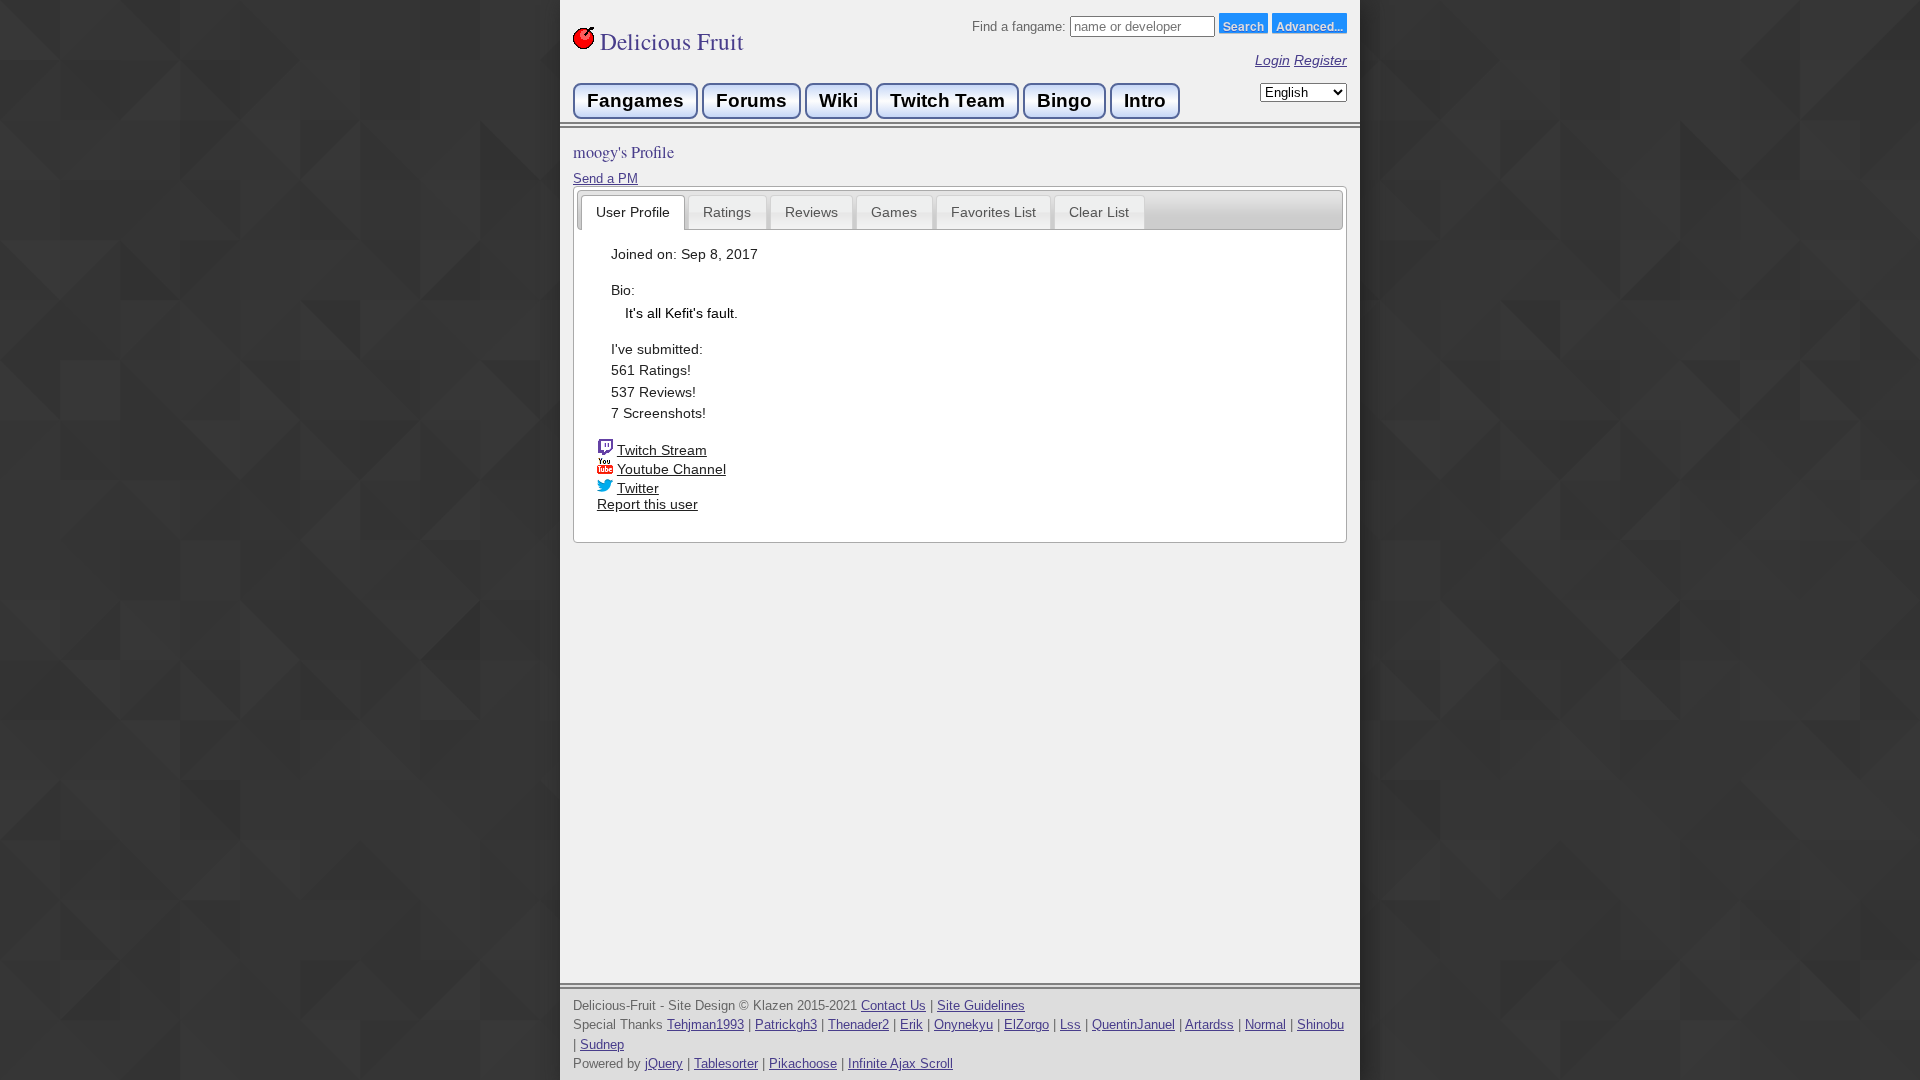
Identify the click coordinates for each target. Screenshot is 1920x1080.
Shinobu (1320, 1024)
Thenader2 (858, 1024)
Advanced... (1309, 25)
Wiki (838, 100)
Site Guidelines (981, 1005)
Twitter (638, 488)
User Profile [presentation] (633, 212)
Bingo (1064, 100)
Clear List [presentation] (1099, 212)
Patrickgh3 (786, 1024)
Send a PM (605, 178)
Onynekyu (963, 1024)
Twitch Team (947, 100)
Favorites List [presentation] (993, 212)
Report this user (647, 504)
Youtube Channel (671, 469)
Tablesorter (726, 1063)
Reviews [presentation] (811, 212)
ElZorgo (1026, 1024)
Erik (911, 1024)
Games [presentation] (894, 212)
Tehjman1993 (705, 1024)
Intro (1145, 100)
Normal (1265, 1024)
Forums (751, 100)
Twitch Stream (662, 450)
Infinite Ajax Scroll (900, 1063)
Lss (1070, 1024)
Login (1272, 60)
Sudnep (602, 1044)
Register (1320, 60)
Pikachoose (803, 1063)
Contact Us (893, 1005)
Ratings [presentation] (727, 212)
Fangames (635, 100)
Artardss (1209, 1024)
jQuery (664, 1063)
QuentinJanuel (1133, 1024)
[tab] (633, 212)
